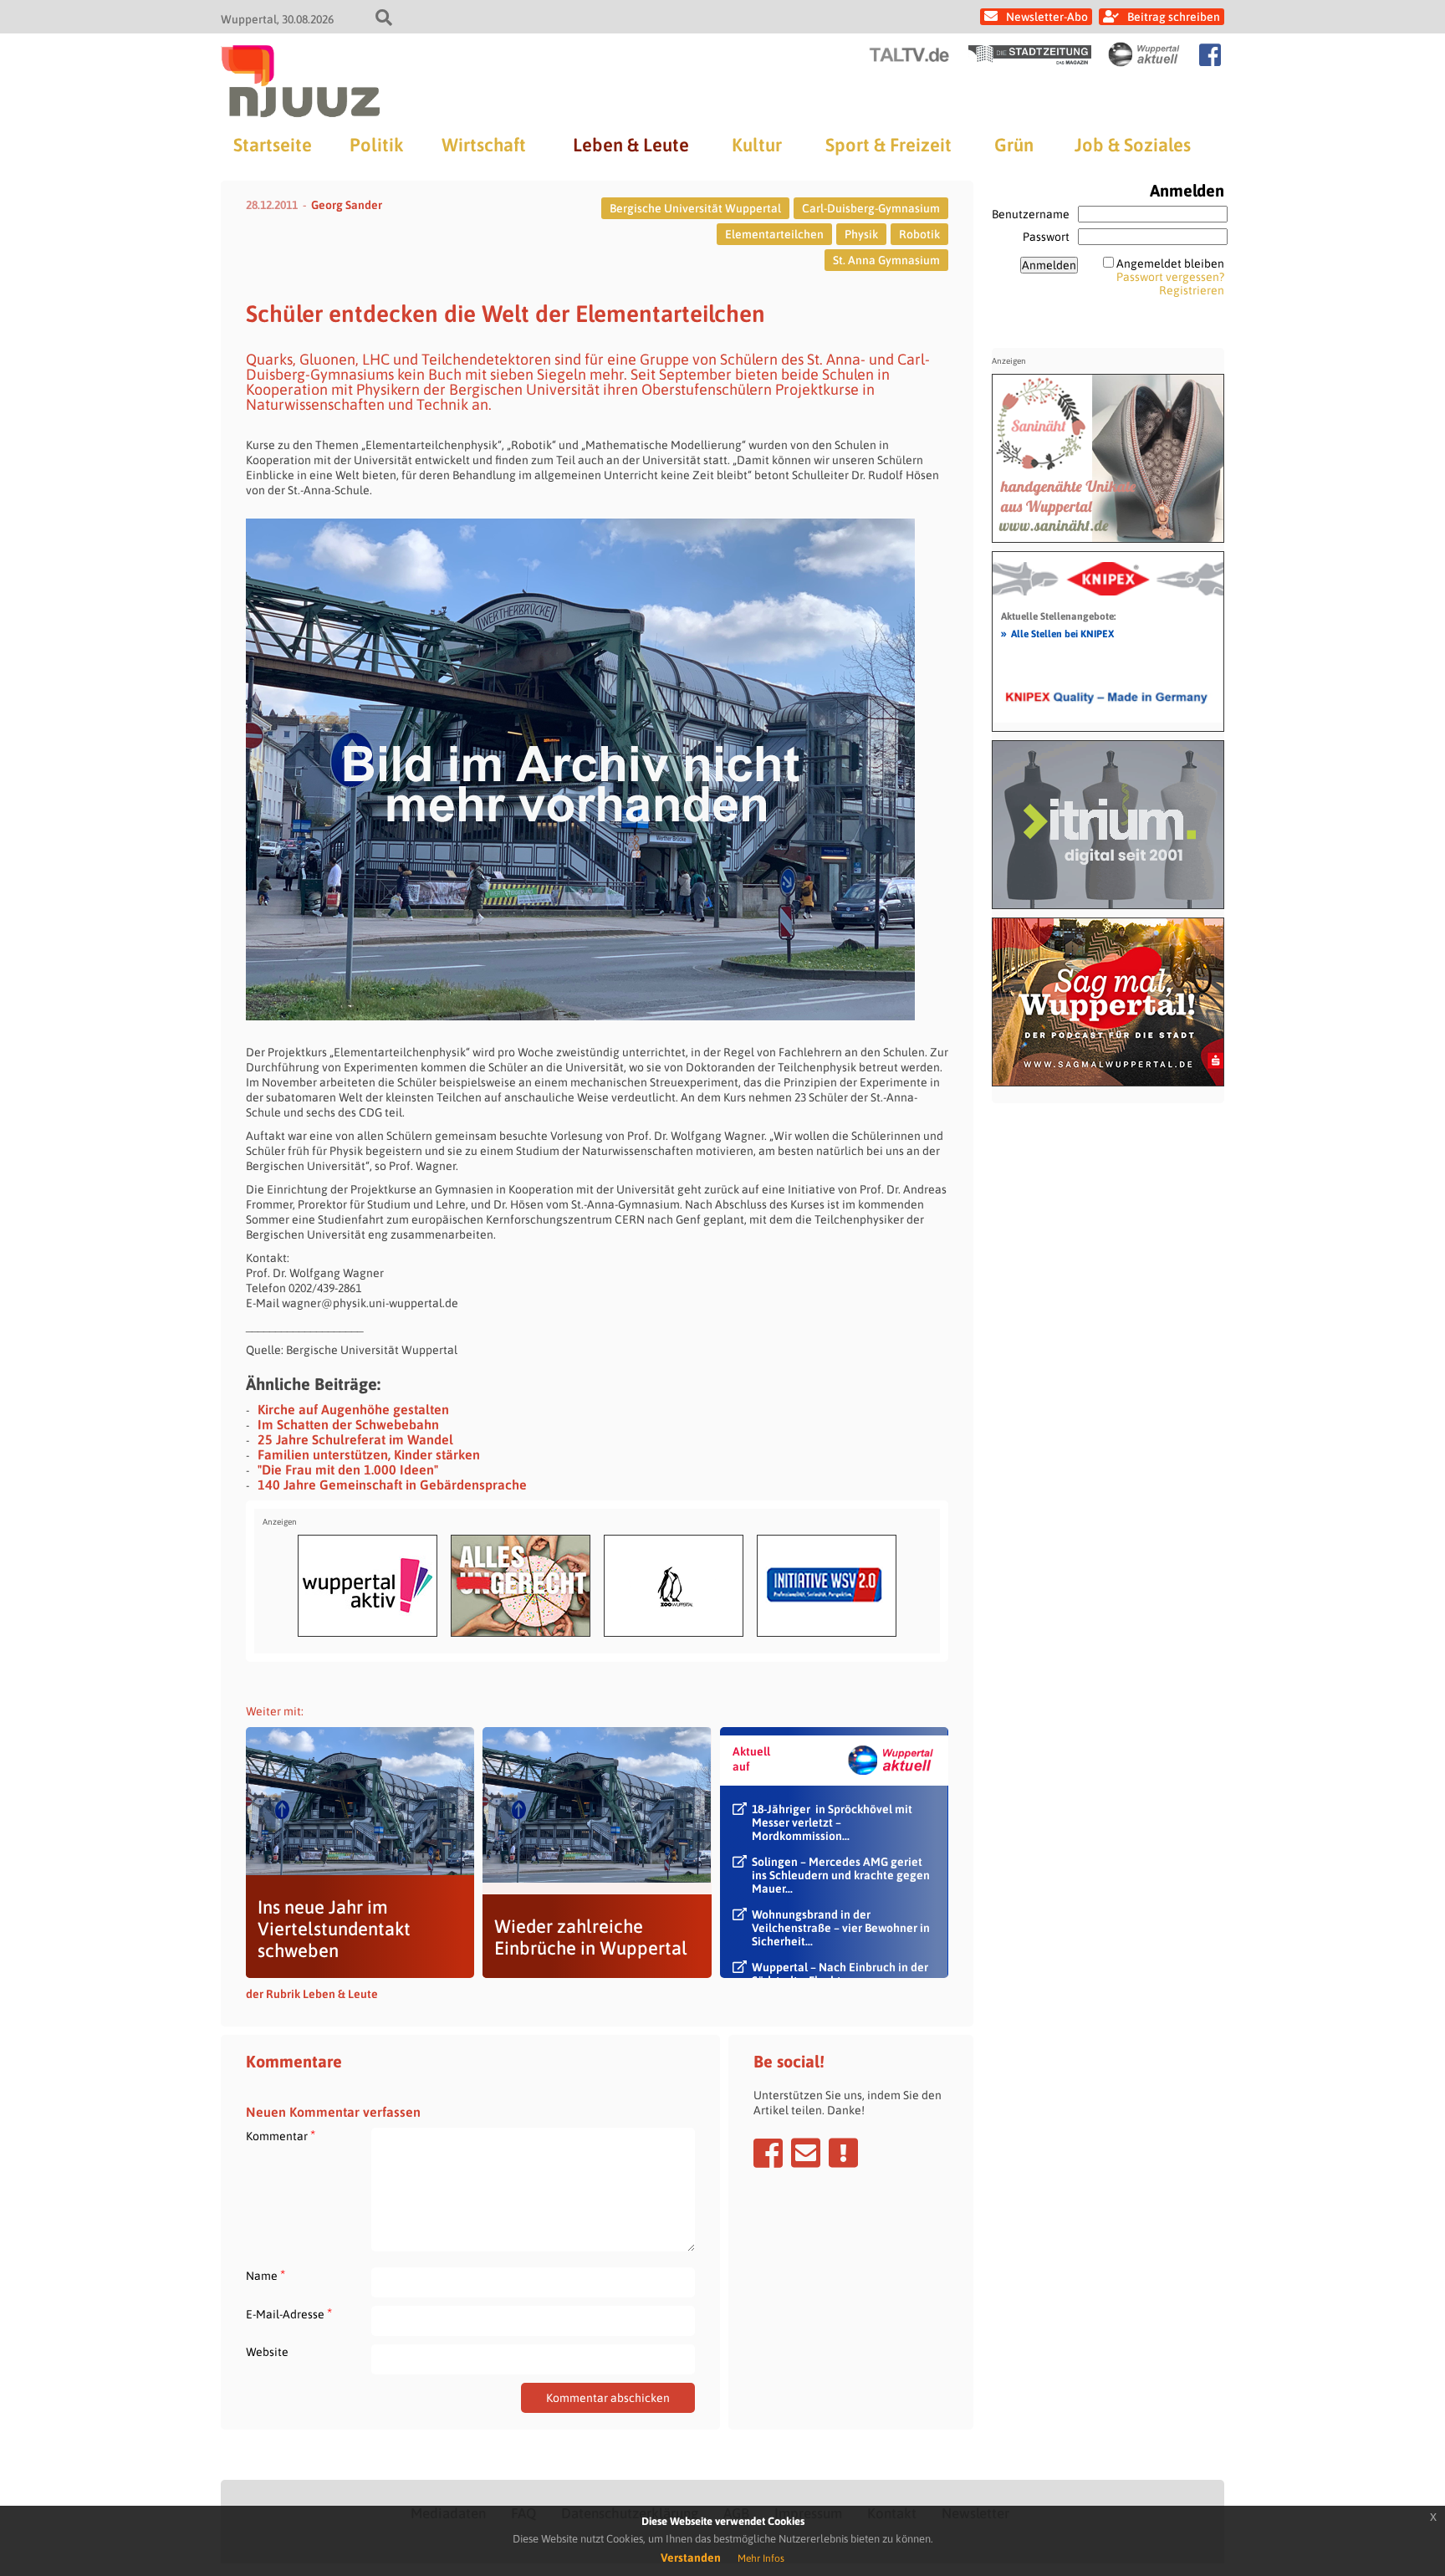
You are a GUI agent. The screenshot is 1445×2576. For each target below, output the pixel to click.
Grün (1014, 145)
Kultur (757, 145)
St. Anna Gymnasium (886, 260)
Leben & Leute (631, 145)
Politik (376, 145)
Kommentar (281, 2136)
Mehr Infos (761, 2558)
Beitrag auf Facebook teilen (768, 2153)
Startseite (273, 145)
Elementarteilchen (774, 234)
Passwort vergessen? (1170, 277)
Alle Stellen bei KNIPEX (1057, 633)
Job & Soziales (1133, 145)
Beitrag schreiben (1174, 17)
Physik (861, 234)
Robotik (919, 234)
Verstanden (691, 2558)
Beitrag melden (843, 2153)
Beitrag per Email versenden (806, 2153)
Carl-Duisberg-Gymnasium (871, 208)
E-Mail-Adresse (289, 2314)
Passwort (1046, 237)
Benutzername (1031, 214)
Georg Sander (347, 205)
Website (267, 2352)
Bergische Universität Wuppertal (695, 208)
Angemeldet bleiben (1170, 263)
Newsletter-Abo (1047, 17)
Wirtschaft (484, 145)
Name (266, 2275)
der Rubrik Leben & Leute (312, 1994)
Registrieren (1192, 290)
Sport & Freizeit (888, 145)
